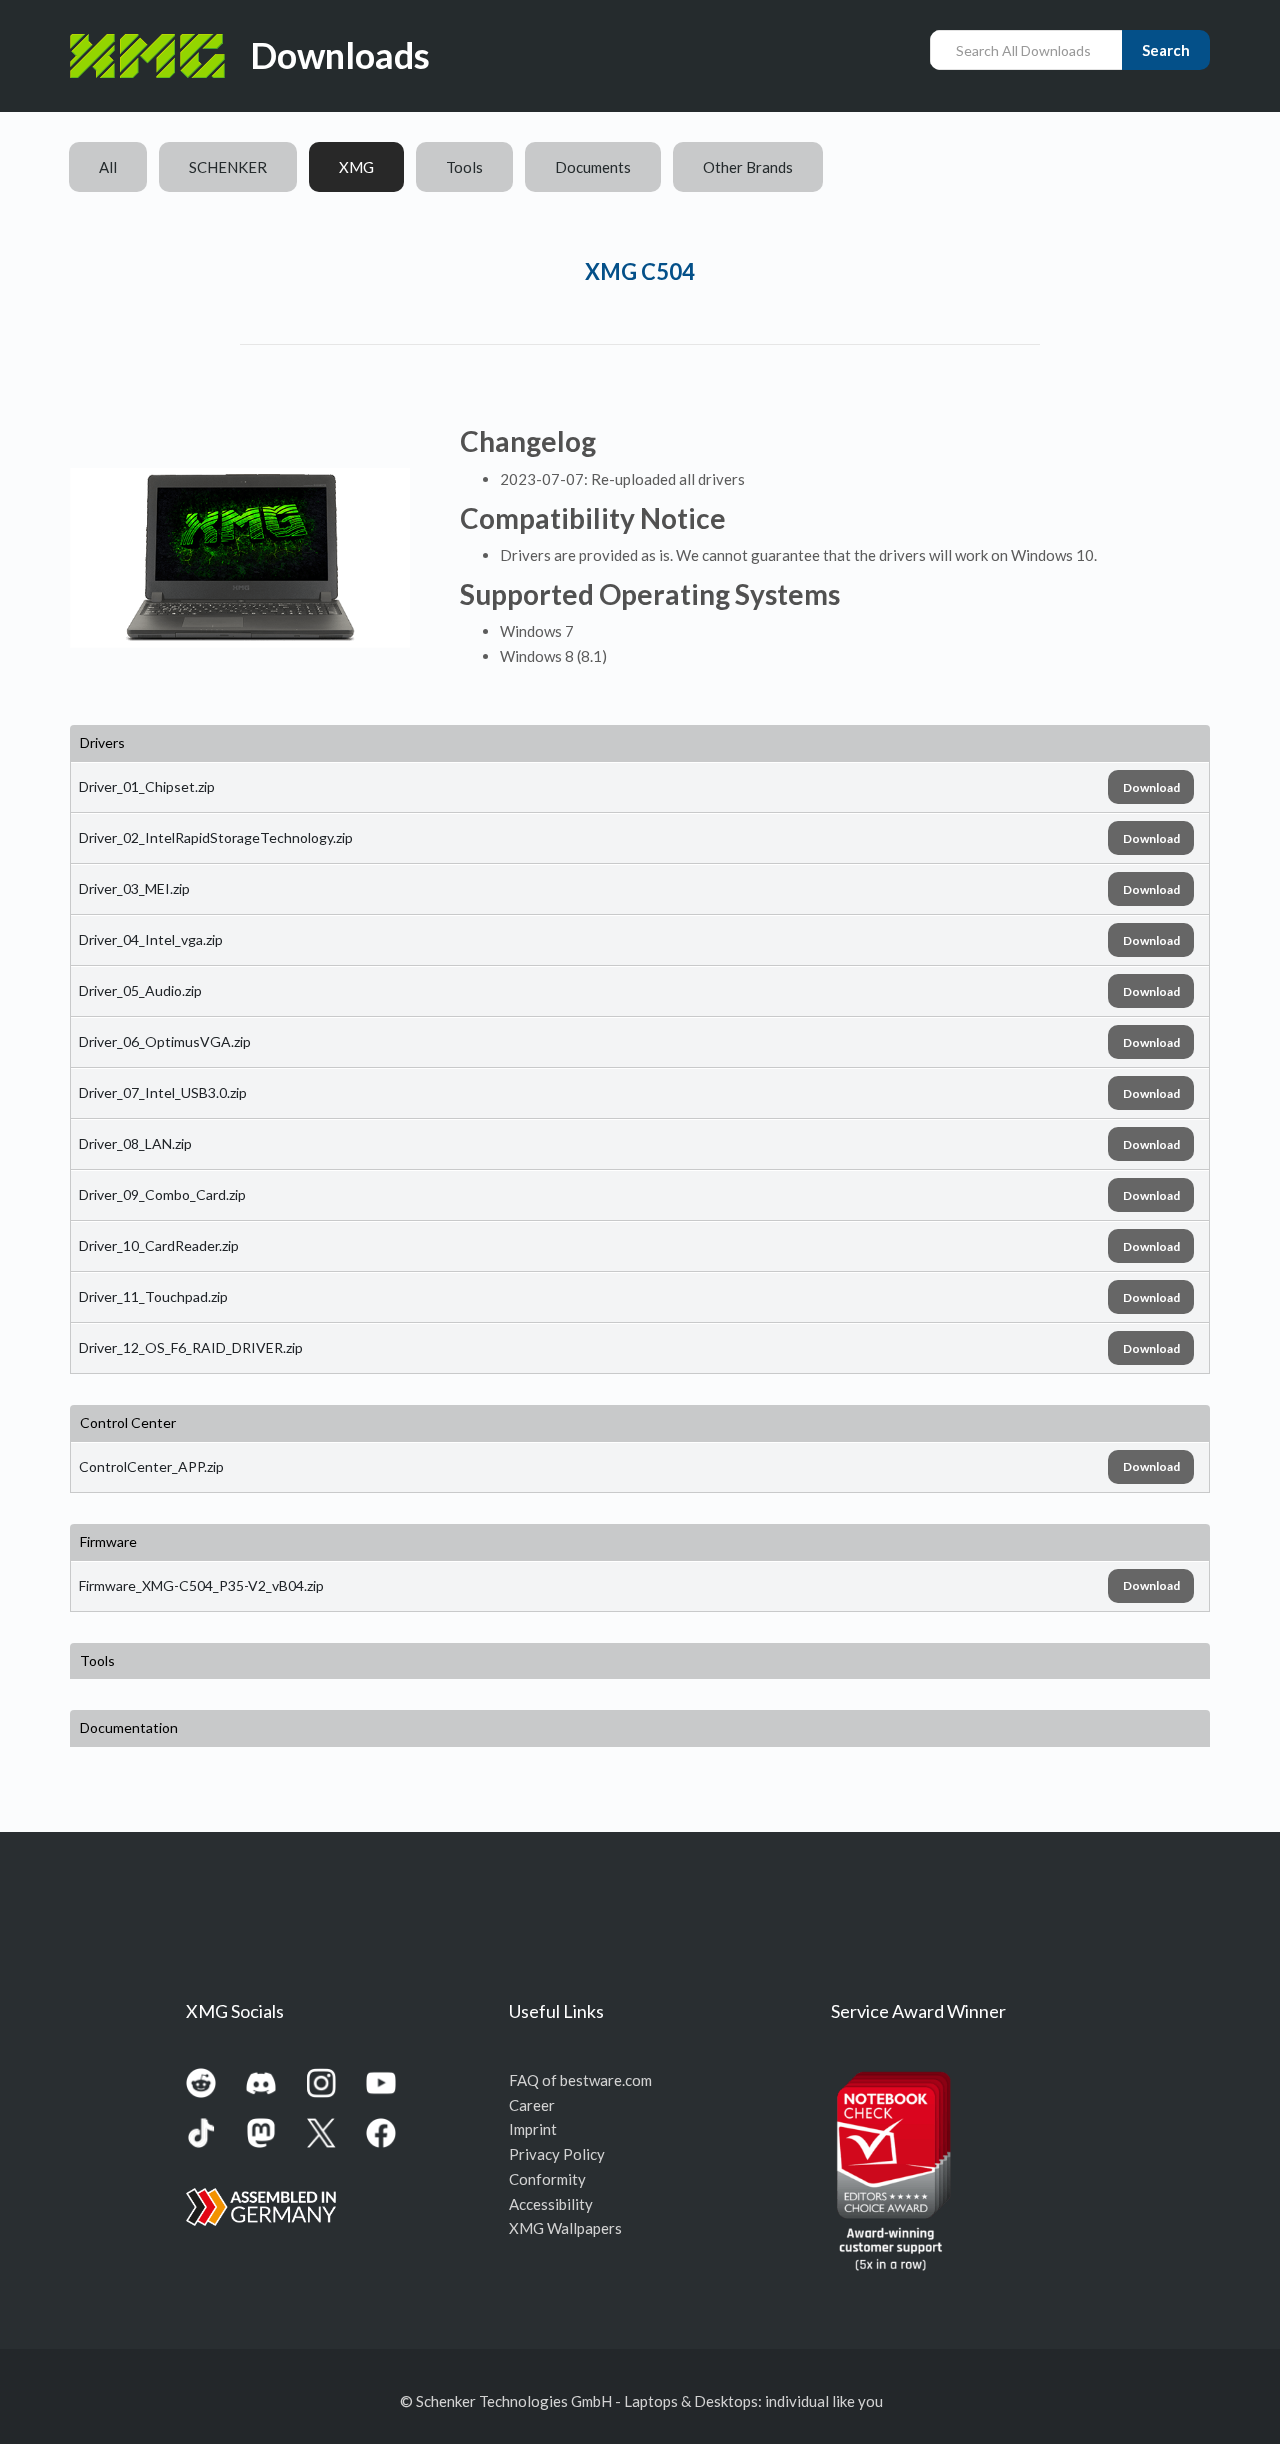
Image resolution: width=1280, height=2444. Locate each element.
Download (1151, 787)
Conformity (547, 2179)
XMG (356, 167)
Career (532, 2105)
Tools (464, 167)
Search (1166, 50)
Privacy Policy (557, 2154)
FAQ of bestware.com (580, 2080)
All (108, 167)
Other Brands (748, 167)
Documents (593, 167)
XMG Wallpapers (565, 2228)
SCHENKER (228, 167)
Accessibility (551, 2204)
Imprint (533, 2129)
